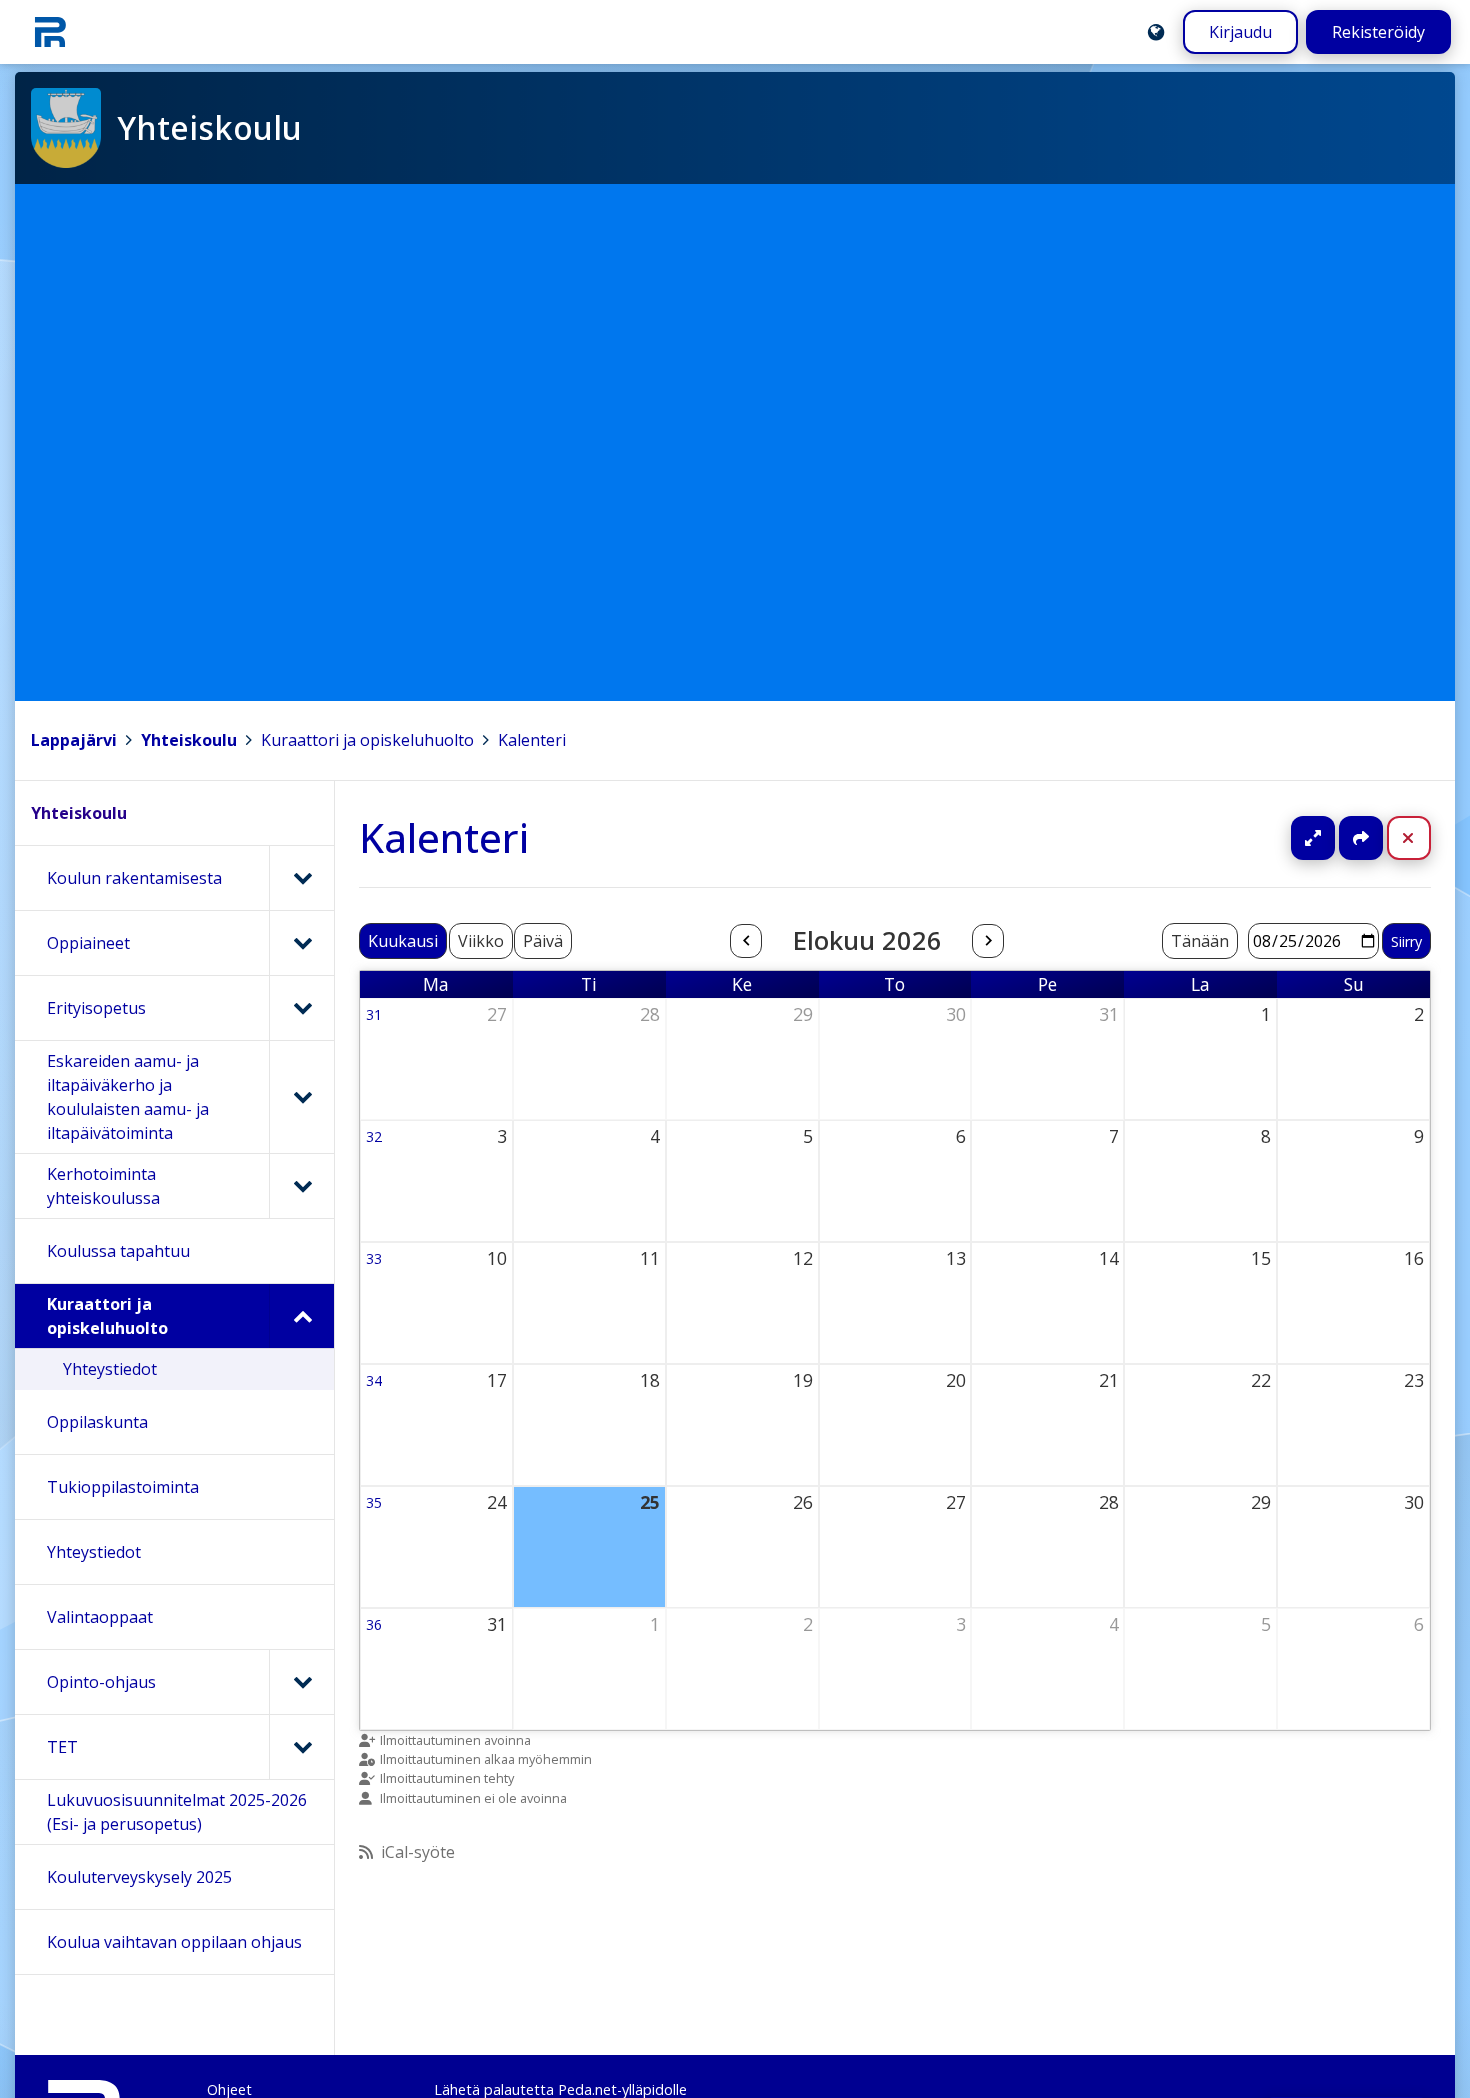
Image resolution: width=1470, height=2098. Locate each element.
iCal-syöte (418, 1852)
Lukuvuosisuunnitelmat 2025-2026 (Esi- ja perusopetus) (177, 1812)
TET (62, 1747)
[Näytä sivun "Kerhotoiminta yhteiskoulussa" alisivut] (301, 1186)
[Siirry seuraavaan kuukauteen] (988, 941)
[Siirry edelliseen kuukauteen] (746, 941)
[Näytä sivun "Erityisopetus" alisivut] (301, 1008)
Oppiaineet (88, 943)
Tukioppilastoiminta (123, 1487)
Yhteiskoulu (189, 740)
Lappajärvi (74, 740)
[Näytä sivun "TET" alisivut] (301, 1747)
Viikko (481, 941)
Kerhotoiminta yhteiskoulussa (103, 1186)
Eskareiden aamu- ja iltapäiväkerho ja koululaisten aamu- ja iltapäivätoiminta (128, 1097)
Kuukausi (403, 941)
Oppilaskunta (97, 1422)
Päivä (543, 941)
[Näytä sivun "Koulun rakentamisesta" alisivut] (301, 878)
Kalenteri (532, 740)
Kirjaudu (1240, 32)
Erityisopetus (96, 1008)
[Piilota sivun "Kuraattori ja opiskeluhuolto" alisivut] (301, 1316)
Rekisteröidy (1378, 32)
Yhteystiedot (110, 1369)
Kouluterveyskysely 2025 (139, 1877)
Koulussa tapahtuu (118, 1251)
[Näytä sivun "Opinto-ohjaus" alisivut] (301, 1682)
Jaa (1361, 838)
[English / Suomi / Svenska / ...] (1156, 32)
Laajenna (1332, 838)
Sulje (1424, 838)
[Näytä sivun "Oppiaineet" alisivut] (301, 943)
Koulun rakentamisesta (134, 878)
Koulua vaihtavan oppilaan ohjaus (174, 1942)
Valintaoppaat (100, 1617)
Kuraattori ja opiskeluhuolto (367, 740)
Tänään (1200, 941)
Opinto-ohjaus (101, 1682)
